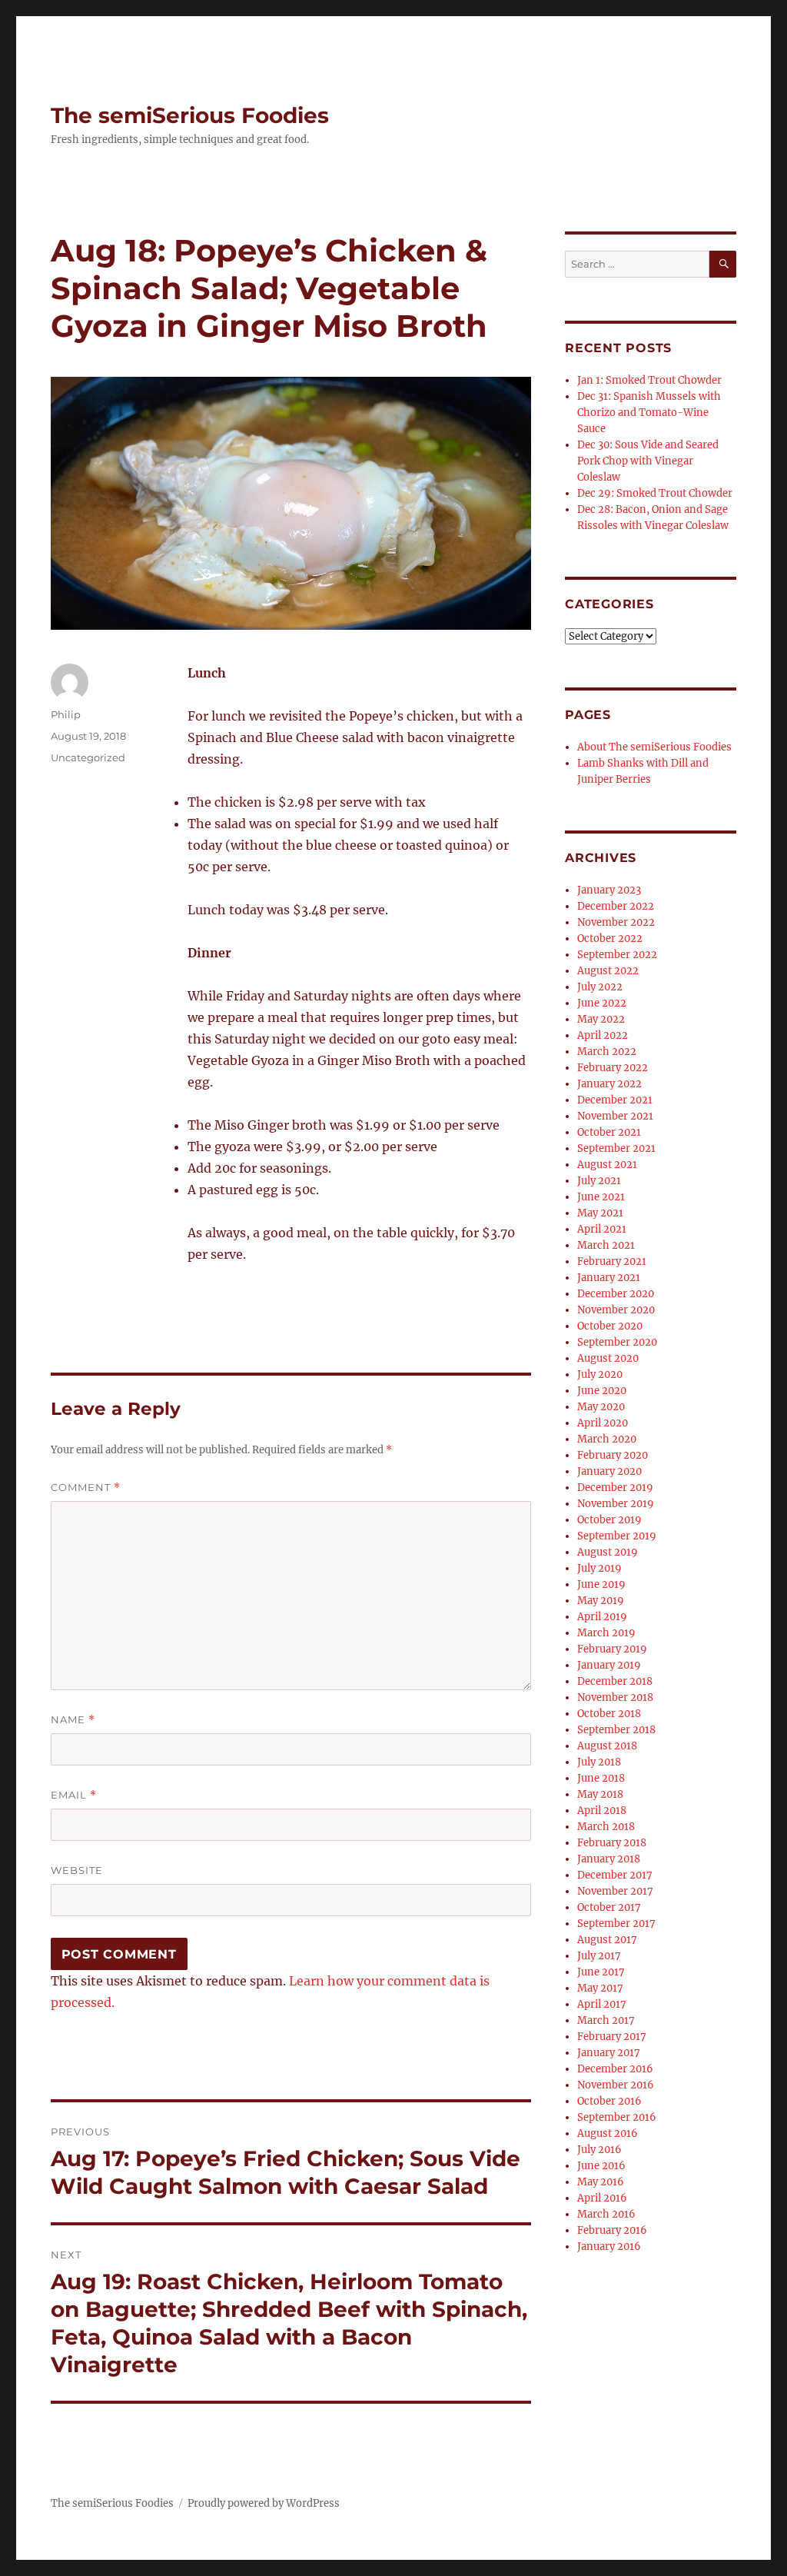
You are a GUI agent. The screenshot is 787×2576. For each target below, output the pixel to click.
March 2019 (606, 1633)
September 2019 (617, 1536)
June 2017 (601, 1972)
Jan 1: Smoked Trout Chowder (649, 380)
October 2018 (609, 1714)
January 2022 (609, 1084)
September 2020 (617, 1342)
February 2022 (613, 1068)
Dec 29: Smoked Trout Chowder (655, 493)
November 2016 (616, 2085)
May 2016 (601, 2182)
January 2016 (609, 2247)
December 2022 (616, 906)
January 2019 (609, 1665)
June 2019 (601, 1584)
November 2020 (616, 1310)
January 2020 (609, 1471)
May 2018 (600, 1794)
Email (74, 1795)
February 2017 (612, 2037)
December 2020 (616, 1294)
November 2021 (615, 1116)
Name (73, 1720)
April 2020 (603, 1423)
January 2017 (609, 2053)
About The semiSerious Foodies (654, 747)
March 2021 (606, 1245)
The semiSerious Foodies (190, 115)
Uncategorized (88, 757)
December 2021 (615, 1100)
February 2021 (612, 1261)
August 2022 (608, 971)
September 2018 (616, 1730)
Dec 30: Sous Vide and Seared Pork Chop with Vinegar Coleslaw (648, 461)
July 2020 (600, 1375)
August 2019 (608, 1552)
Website (77, 1870)
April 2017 (602, 2004)
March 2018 (606, 1827)
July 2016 (599, 2150)
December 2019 (615, 1488)
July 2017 (599, 1956)
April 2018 (602, 1811)
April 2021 (602, 1229)
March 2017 (606, 2020)
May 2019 (601, 1601)
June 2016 (601, 2166)
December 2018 (615, 1681)
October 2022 (610, 939)
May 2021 (600, 1213)
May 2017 (600, 1988)
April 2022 (603, 1035)
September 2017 (616, 1924)
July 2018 (599, 1762)
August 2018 (607, 1746)
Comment (86, 1488)
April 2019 (602, 1617)
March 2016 (606, 2214)
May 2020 (601, 1407)
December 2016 (615, 2069)
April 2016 (602, 2198)
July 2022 (600, 987)
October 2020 (610, 1326)
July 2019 (599, 1568)
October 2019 (609, 1520)
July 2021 (599, 1181)
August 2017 (607, 1940)
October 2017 (609, 1907)
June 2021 (601, 1197)
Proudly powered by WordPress (264, 2503)
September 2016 (617, 2117)
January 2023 (609, 890)
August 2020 (608, 1358)
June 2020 (602, 1391)
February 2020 (613, 1455)
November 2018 (615, 1697)
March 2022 (607, 1052)
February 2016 (612, 2230)
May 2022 (601, 1019)
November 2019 (616, 1504)
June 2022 (602, 1003)
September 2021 (616, 1148)
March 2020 (607, 1439)
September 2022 (617, 955)
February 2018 (612, 1843)
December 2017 (615, 1875)
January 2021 (609, 1278)
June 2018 (601, 1778)
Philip (66, 714)
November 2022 (616, 922)
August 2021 (607, 1165)
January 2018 (609, 1859)
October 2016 (609, 2101)
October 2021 (609, 1132)
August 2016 (608, 2133)
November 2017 (615, 1891)
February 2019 (612, 1649)
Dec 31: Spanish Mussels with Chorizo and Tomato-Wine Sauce (649, 413)
